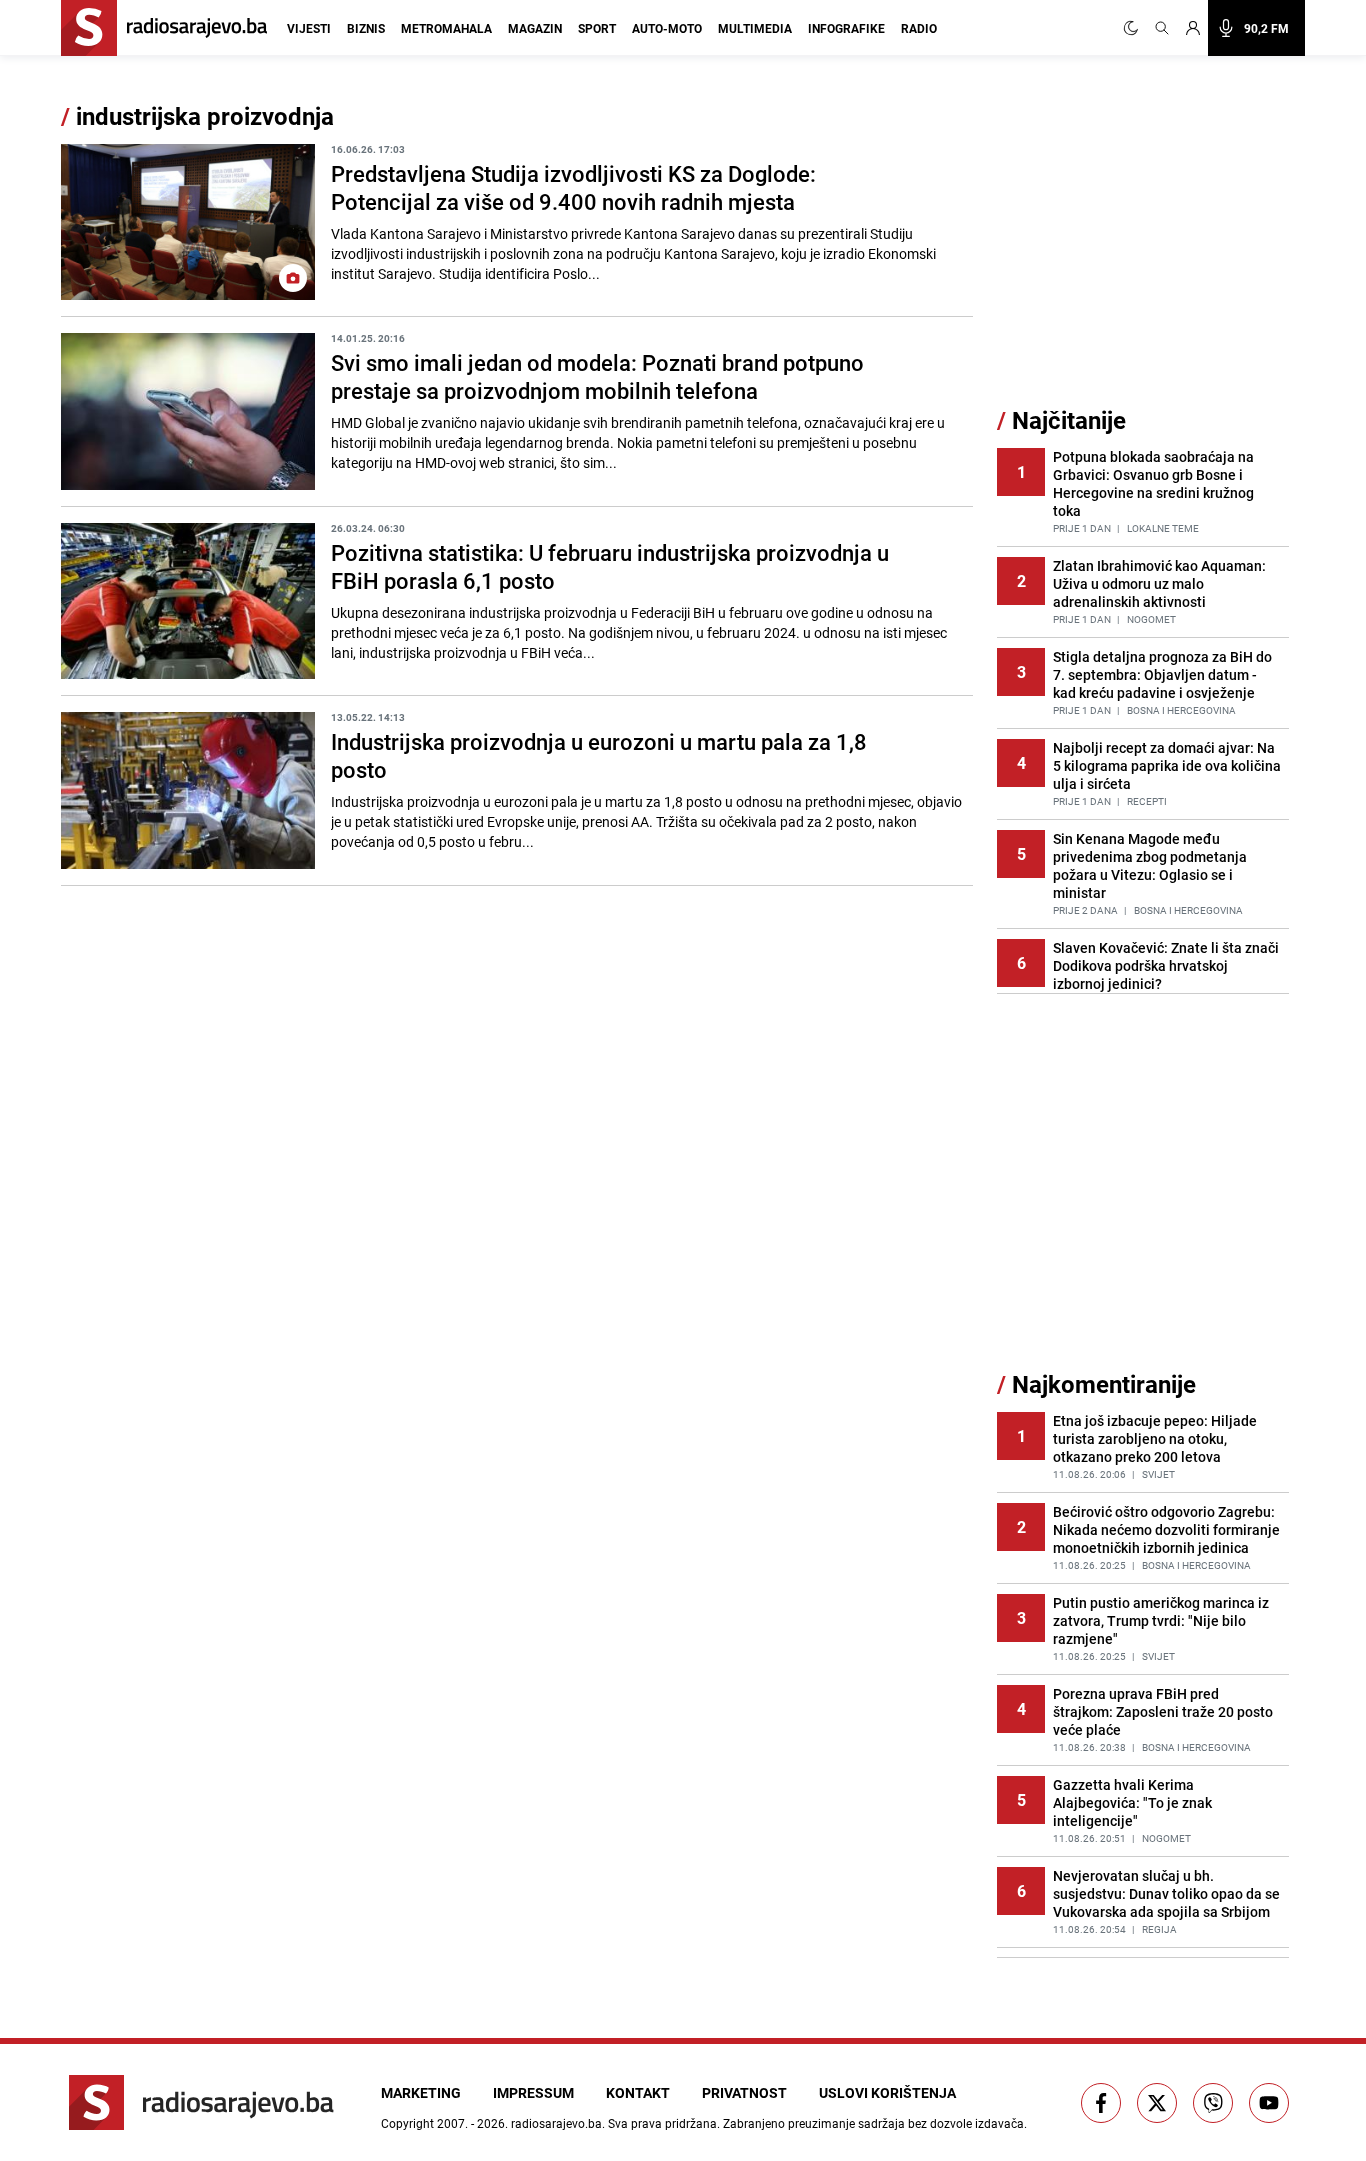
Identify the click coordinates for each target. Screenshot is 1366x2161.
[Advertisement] (1147, 253)
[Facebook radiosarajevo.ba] (1101, 2103)
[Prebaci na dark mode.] (1135, 28)
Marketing (421, 2092)
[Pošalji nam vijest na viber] (1213, 2103)
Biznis (366, 28)
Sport (597, 28)
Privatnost (744, 2092)
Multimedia (755, 28)
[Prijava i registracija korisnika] (1193, 28)
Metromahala (446, 28)
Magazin (535, 28)
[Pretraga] (1162, 28)
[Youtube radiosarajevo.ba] (1269, 2103)
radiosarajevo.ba (556, 2123)
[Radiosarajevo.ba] (201, 2102)
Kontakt (638, 2092)
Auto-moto (667, 28)
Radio (919, 28)
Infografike (846, 28)
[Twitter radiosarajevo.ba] (1157, 2103)
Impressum (533, 2092)
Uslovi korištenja (887, 2092)
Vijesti (309, 28)
